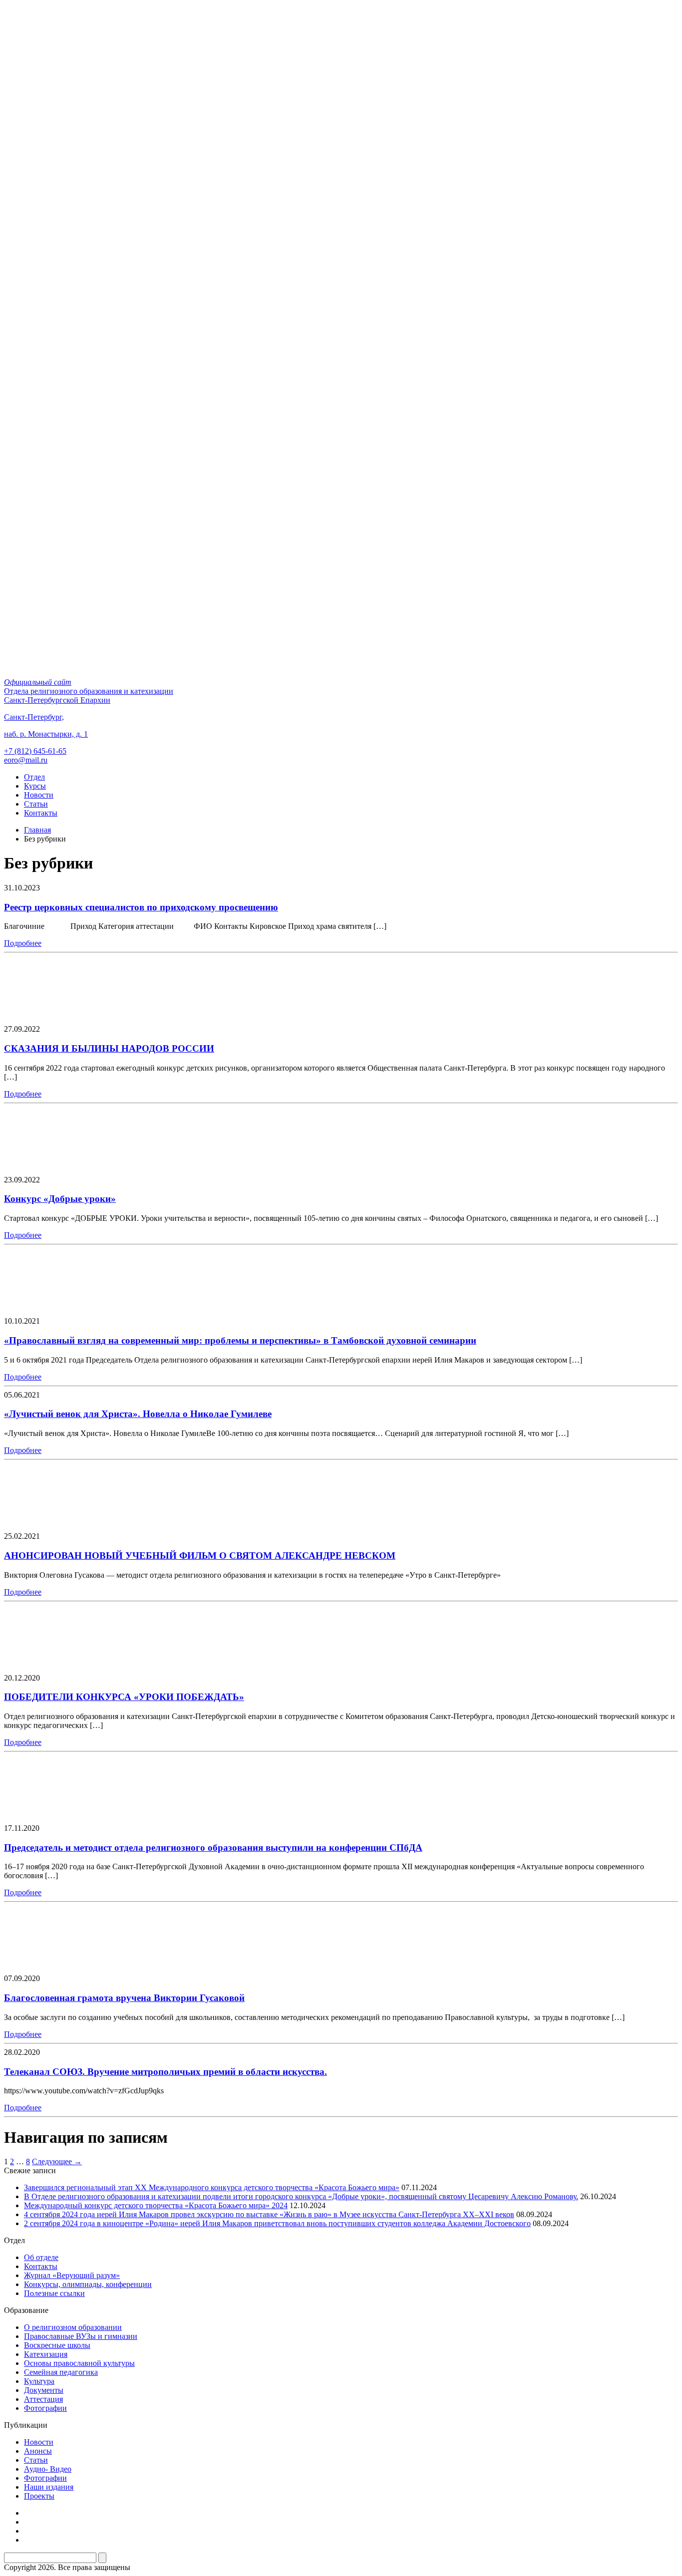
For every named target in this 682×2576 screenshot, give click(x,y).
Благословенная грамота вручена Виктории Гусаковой (124, 1998)
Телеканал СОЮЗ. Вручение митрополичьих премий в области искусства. (166, 2072)
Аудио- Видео (48, 2469)
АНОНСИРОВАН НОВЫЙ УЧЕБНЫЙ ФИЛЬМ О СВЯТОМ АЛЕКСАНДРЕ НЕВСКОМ (200, 1556)
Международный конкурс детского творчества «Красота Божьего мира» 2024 (156, 2205)
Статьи (36, 804)
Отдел (34, 777)
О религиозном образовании (73, 2327)
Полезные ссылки (54, 2293)
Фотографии (45, 2408)
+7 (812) (35, 751)
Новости (39, 795)
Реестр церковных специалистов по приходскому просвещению (141, 907)
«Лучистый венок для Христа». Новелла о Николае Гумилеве (138, 1414)
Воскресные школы (57, 2345)
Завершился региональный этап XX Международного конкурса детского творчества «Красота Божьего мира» (212, 2187)
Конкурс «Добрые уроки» (60, 1199)
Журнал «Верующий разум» (72, 2275)
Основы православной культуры (79, 2363)
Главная (37, 830)
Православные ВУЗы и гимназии (81, 2336)
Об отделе (41, 2257)
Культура (39, 2381)
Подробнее (23, 943)
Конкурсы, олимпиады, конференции (88, 2284)
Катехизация (46, 2354)
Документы (44, 2390)
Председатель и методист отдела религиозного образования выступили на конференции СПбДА (213, 1848)
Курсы (35, 786)
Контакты (41, 813)
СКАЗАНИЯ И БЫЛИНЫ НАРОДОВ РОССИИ (109, 1048)
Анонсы (38, 2451)
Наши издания (49, 2487)
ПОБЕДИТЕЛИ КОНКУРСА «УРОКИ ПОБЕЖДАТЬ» (124, 1697)
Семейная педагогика (61, 2372)
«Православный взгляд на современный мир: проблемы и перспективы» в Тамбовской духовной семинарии (240, 1340)
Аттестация (43, 2399)
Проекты (39, 2496)
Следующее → (57, 2161)
